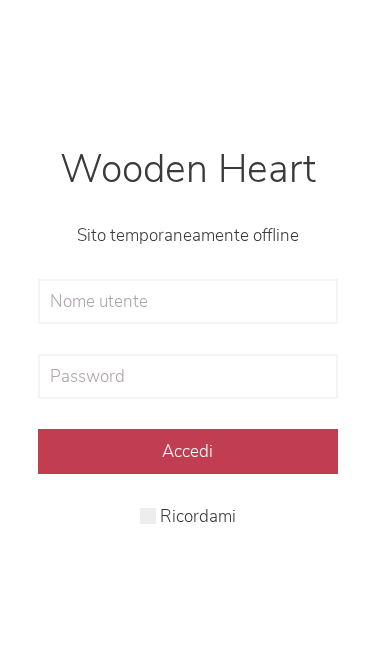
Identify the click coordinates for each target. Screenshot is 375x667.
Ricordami (196, 516)
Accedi (187, 451)
